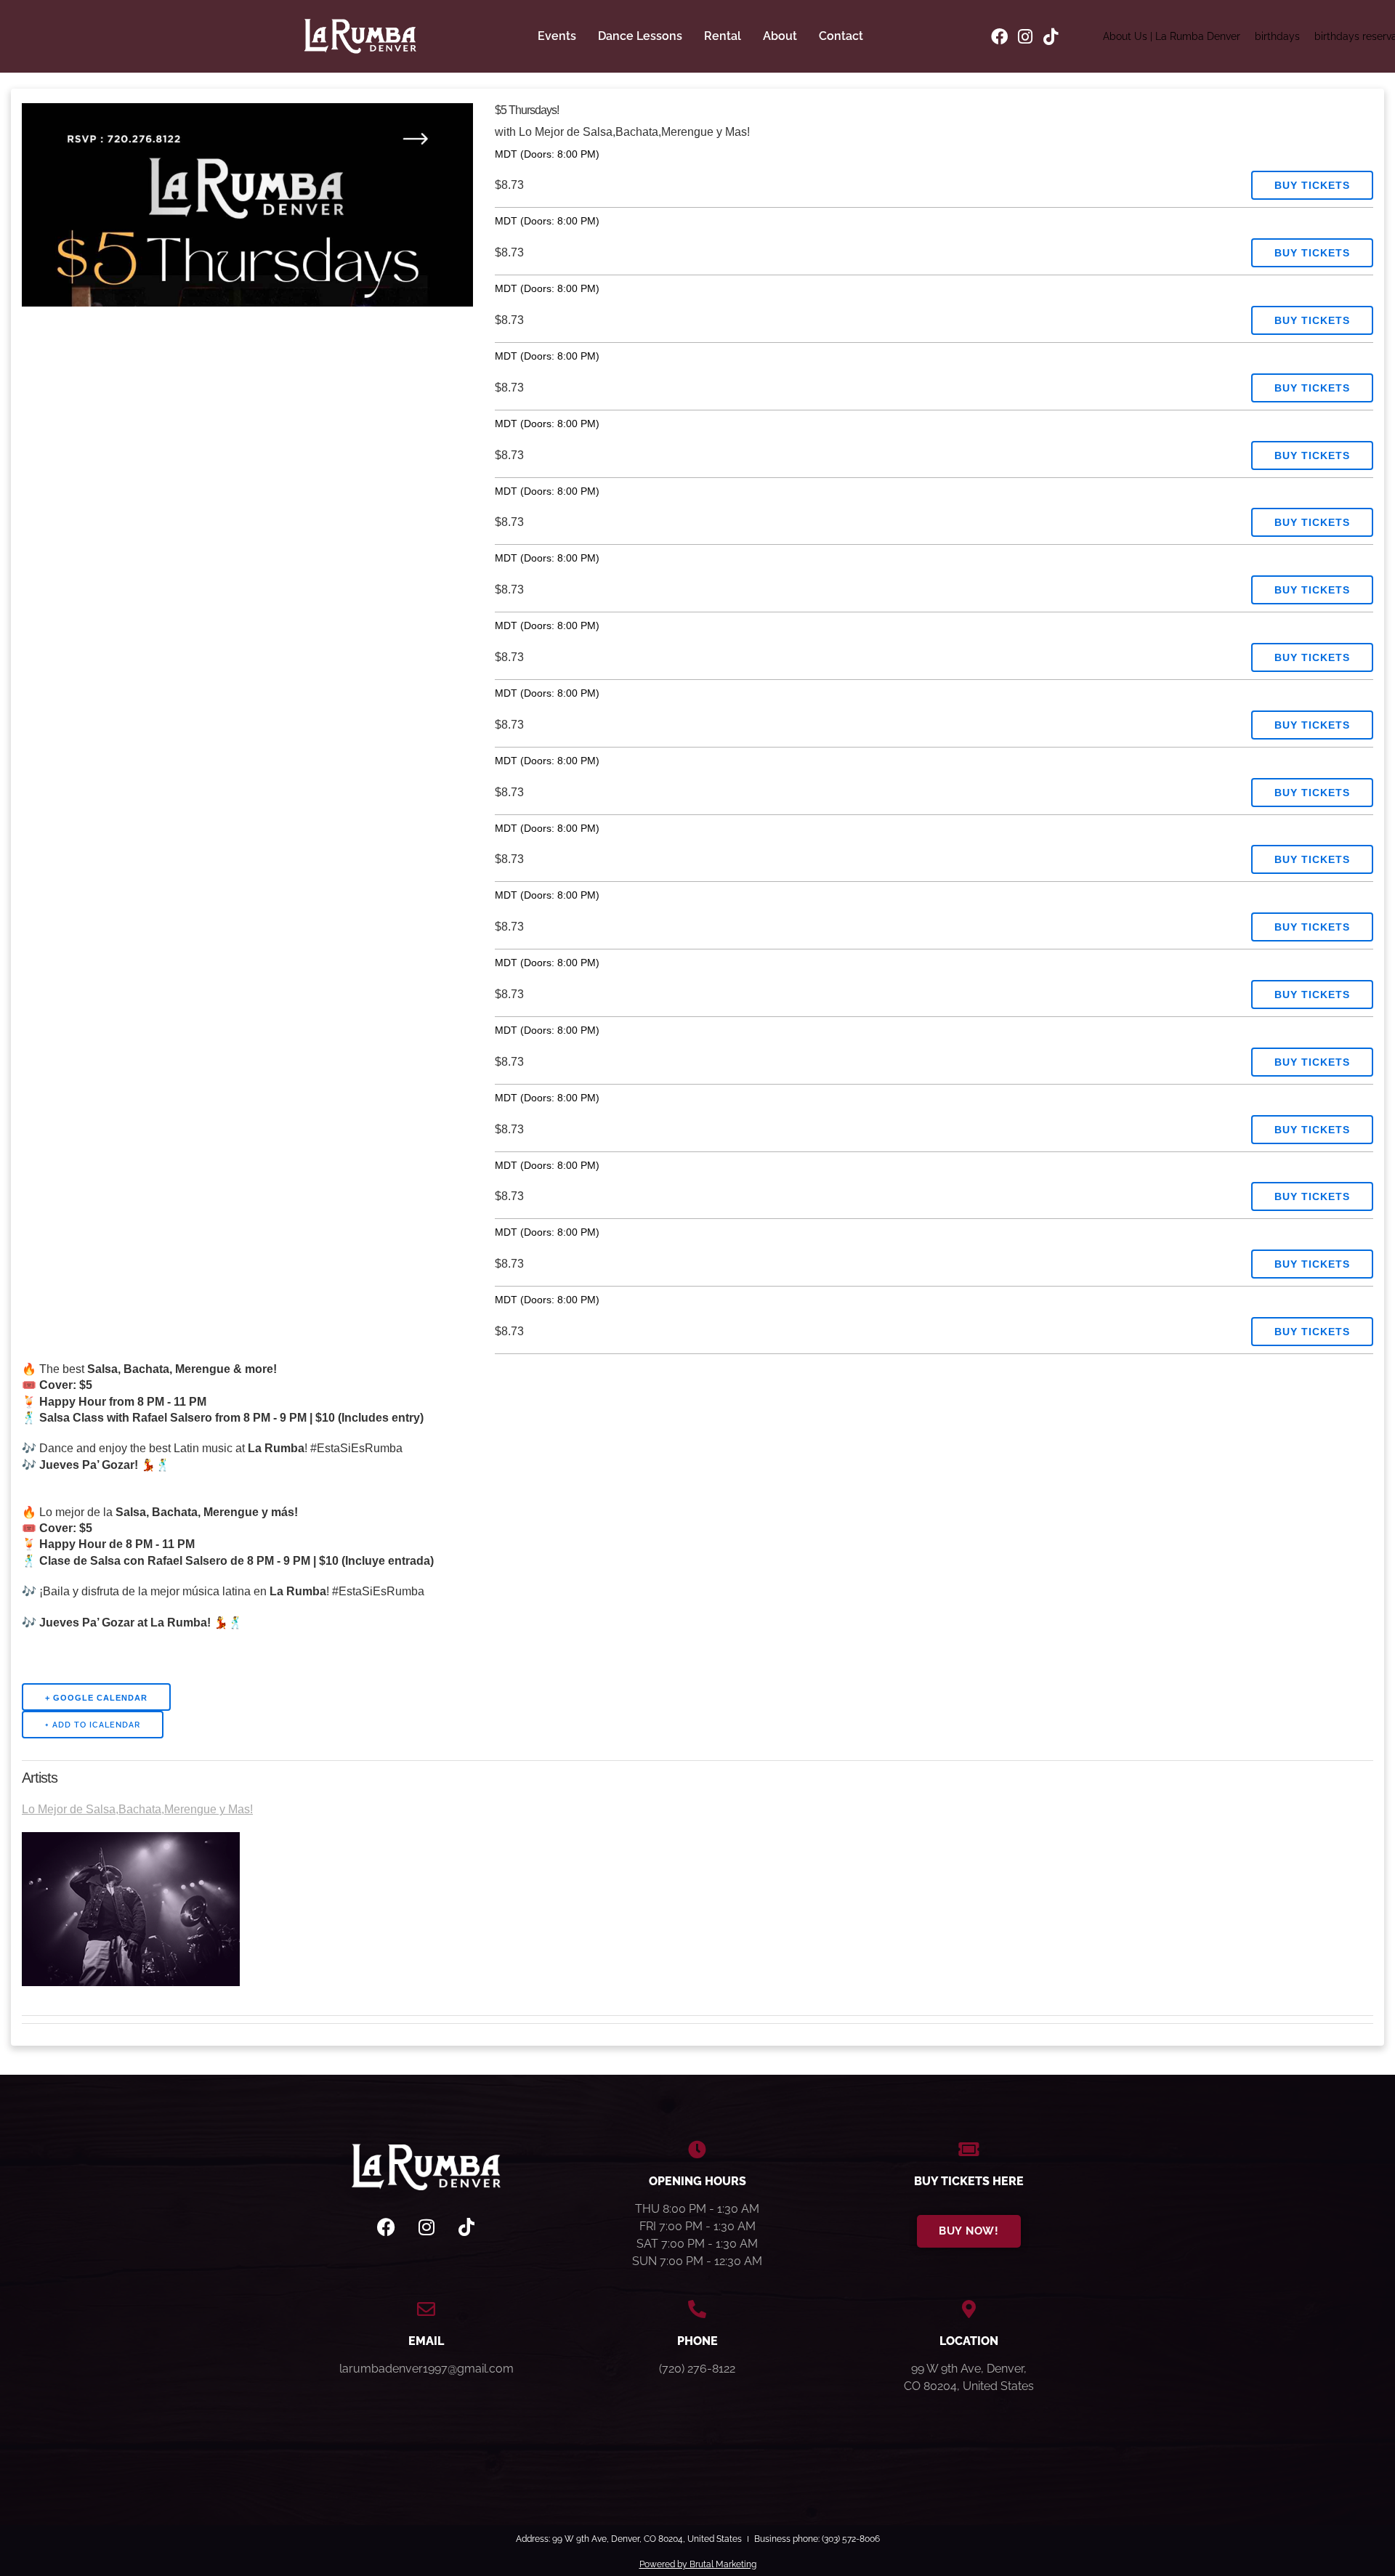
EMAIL (426, 2341)
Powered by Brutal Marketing (698, 2564)
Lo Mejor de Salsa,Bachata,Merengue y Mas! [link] (137, 1809)
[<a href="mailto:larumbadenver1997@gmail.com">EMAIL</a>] (426, 2309)
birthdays (1277, 36)
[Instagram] (1025, 37)
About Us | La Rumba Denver (1172, 36)
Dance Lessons (640, 36)
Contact (841, 36)
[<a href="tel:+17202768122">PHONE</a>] (697, 2309)
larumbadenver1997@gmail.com (426, 2369)
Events (557, 36)
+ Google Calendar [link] (96, 1698)
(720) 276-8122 (697, 2369)
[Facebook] (999, 37)
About (780, 36)
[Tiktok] (1050, 37)
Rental (723, 36)
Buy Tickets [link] (1312, 185)
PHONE (697, 2341)
